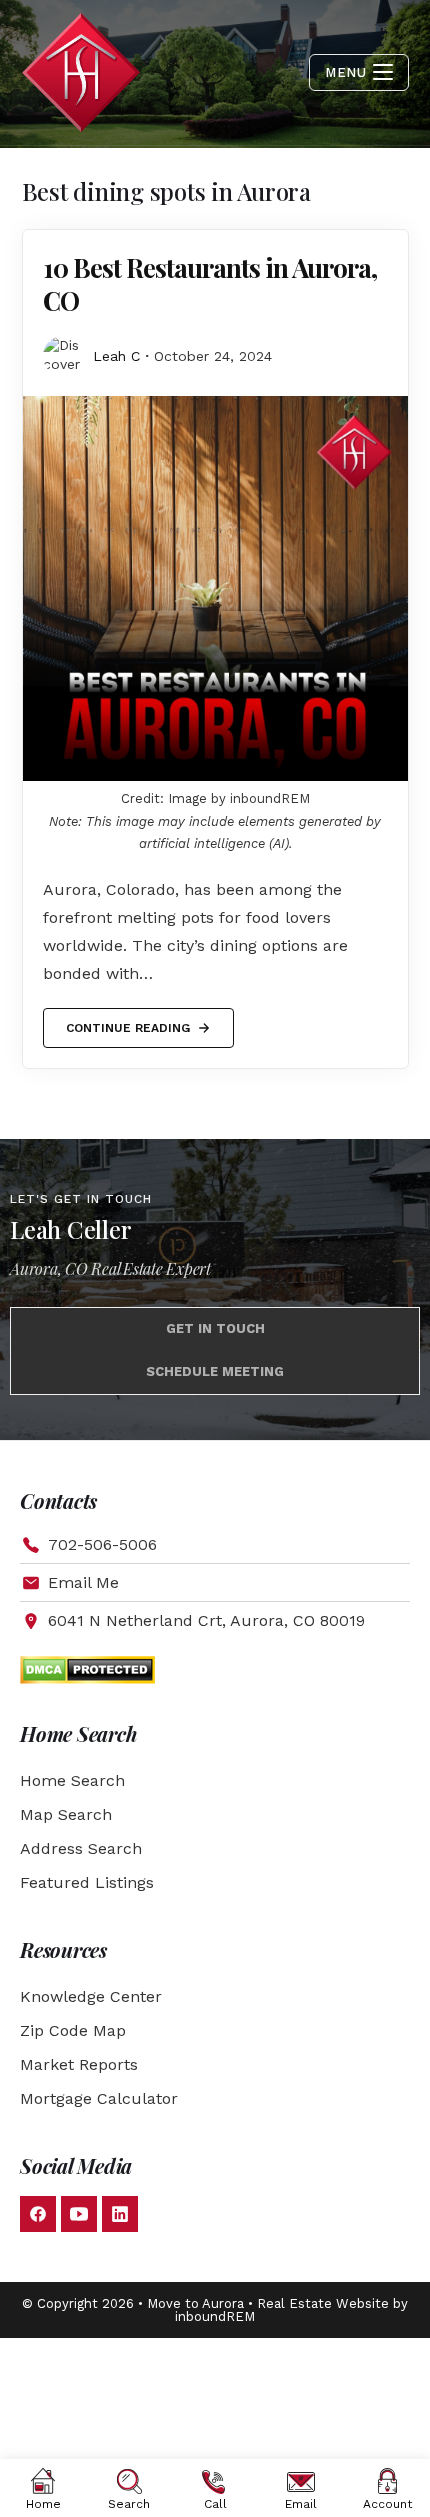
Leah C (116, 356)
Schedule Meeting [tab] (215, 1371)
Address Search (81, 1848)
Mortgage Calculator (99, 2098)
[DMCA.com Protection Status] (87, 1668)
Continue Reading (127, 1021)
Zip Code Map (73, 2030)
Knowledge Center (91, 1996)
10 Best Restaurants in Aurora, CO (210, 284)
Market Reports (79, 2064)
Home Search (72, 1780)
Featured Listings (87, 1882)
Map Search (66, 1814)
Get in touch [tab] (215, 1328)
